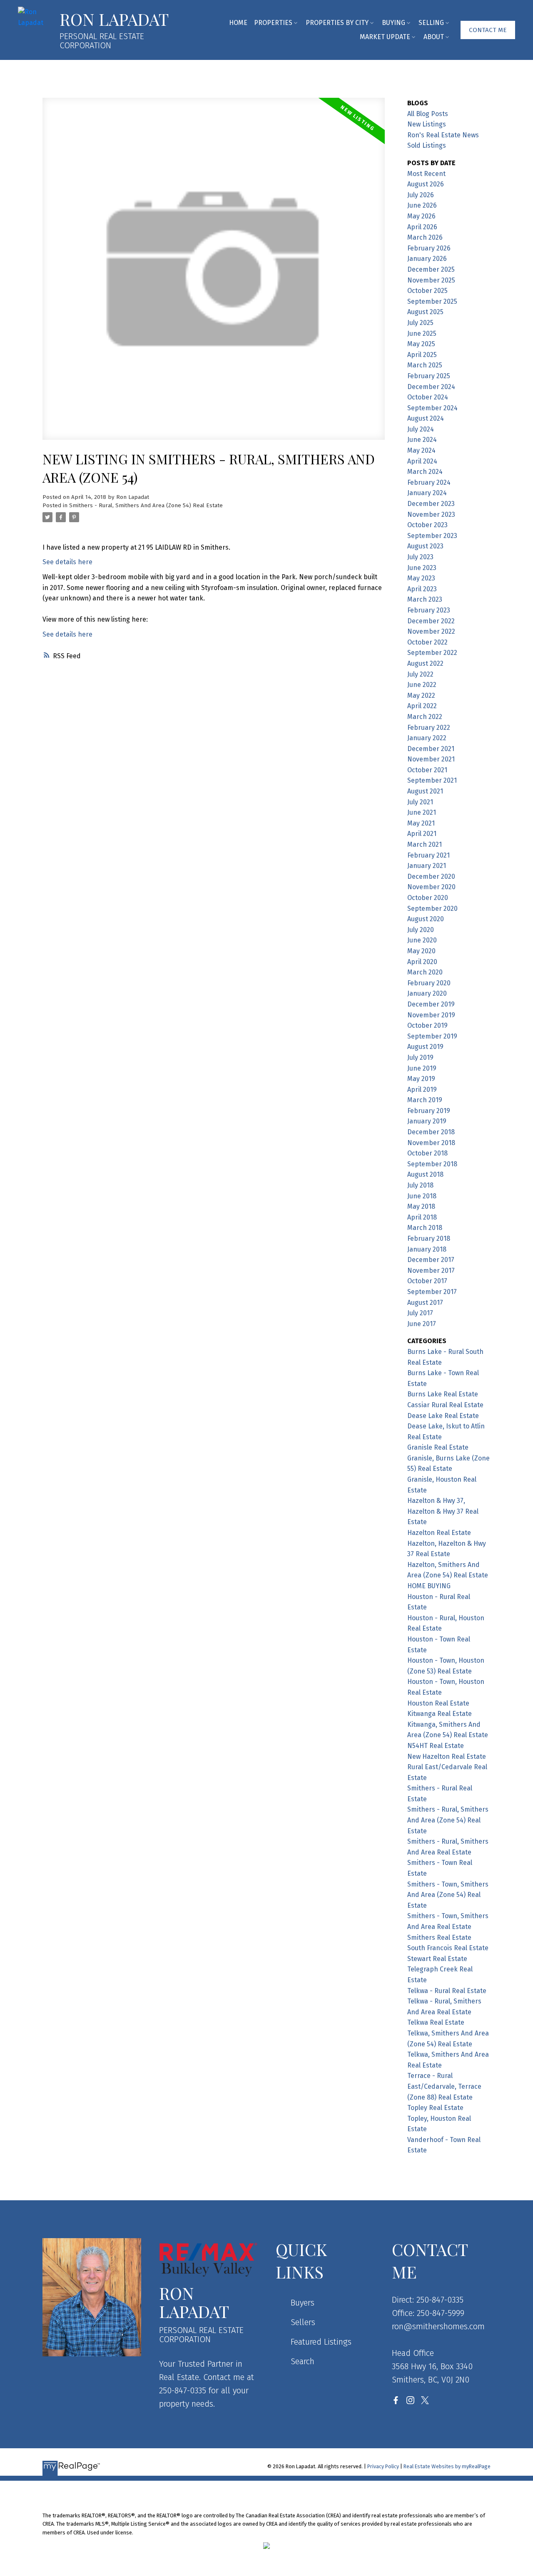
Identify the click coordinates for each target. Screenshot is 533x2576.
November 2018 (431, 1143)
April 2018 (422, 1217)
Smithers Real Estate (439, 1938)
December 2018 (431, 1132)
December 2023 (431, 504)
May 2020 (421, 951)
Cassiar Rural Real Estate (445, 1405)
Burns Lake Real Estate (443, 1394)
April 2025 (422, 355)
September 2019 (432, 1036)
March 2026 (425, 237)
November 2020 (431, 887)
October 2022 (427, 642)
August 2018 (425, 1174)
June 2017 (422, 1324)
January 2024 (427, 493)
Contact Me (488, 30)
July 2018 (420, 1185)
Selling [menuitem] (431, 23)
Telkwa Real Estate (436, 2022)
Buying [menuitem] (394, 23)
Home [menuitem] (238, 23)
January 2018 (427, 1249)
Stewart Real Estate (437, 1959)
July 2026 (421, 195)
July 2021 (420, 802)
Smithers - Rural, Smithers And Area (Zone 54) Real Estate (146, 506)
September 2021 (432, 780)
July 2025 (420, 323)
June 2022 (422, 685)
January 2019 (427, 1121)
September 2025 (432, 301)
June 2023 (422, 568)
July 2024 (421, 429)
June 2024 (422, 440)
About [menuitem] (434, 37)
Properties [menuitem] (273, 23)
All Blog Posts (428, 114)
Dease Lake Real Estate (443, 1416)
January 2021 (427, 866)
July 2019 (420, 1057)
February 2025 (429, 376)
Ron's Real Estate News (443, 135)
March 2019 (425, 1100)
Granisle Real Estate (438, 1447)
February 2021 (428, 855)
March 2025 (425, 365)
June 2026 (422, 205)
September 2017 (432, 1292)
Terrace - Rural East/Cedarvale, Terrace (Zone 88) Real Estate (444, 2086)
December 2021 (431, 749)
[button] (488, 30)
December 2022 (431, 621)
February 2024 (429, 482)
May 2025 (421, 344)
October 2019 (427, 1025)
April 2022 (422, 706)
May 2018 (421, 1206)
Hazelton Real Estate (439, 1533)
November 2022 (431, 631)
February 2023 (429, 610)
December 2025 (431, 269)
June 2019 (422, 1068)
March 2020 (425, 972)
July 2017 (420, 1313)
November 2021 (431, 759)
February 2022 (429, 728)
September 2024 (432, 408)
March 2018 (425, 1228)
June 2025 (422, 333)
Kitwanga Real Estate (440, 1714)
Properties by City (337, 23)
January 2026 (427, 259)
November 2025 (431, 280)
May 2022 (421, 695)
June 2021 (422, 812)
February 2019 (429, 1111)
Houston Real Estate (438, 1703)
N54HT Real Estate (436, 1746)
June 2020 (422, 940)
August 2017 (425, 1303)
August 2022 (425, 663)
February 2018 (429, 1238)
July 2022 (420, 674)
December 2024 (431, 387)
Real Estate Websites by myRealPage (447, 2466)
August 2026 (426, 184)
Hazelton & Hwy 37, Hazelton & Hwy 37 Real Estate (443, 1511)
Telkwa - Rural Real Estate (447, 1991)
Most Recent (426, 174)
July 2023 (420, 557)
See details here (67, 562)
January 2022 (427, 738)
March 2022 (425, 717)
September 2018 (432, 1164)
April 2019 (422, 1090)
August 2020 (426, 919)
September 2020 (432, 909)
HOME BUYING (429, 1586)
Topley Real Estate (435, 2108)
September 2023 (432, 536)
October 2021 (427, 770)
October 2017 (427, 1281)
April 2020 (422, 962)
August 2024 (426, 418)
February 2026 (429, 248)
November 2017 (431, 1271)
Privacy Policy (383, 2466)
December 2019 (431, 1004)
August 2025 (425, 312)
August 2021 (425, 791)
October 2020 (428, 898)
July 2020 (421, 930)
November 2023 (431, 514)
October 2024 (428, 397)
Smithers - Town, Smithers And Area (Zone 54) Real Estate (448, 1895)
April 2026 (422, 227)
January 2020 (427, 993)
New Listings (427, 124)
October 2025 (427, 291)
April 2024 (422, 461)
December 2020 (431, 876)
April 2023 (422, 589)
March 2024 (425, 472)
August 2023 (425, 546)
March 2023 (425, 599)
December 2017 (431, 1260)
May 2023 (421, 578)
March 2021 (425, 844)
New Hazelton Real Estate (447, 1757)
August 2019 (425, 1047)
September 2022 (432, 653)
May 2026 (421, 216)
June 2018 (422, 1196)
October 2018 (427, 1153)
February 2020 (429, 983)
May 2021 (421, 823)
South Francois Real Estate (448, 1948)
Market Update (385, 37)
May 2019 (421, 1079)
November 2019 (431, 1015)
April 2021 (422, 834)
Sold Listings (427, 145)
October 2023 (427, 525)
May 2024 (421, 450)
